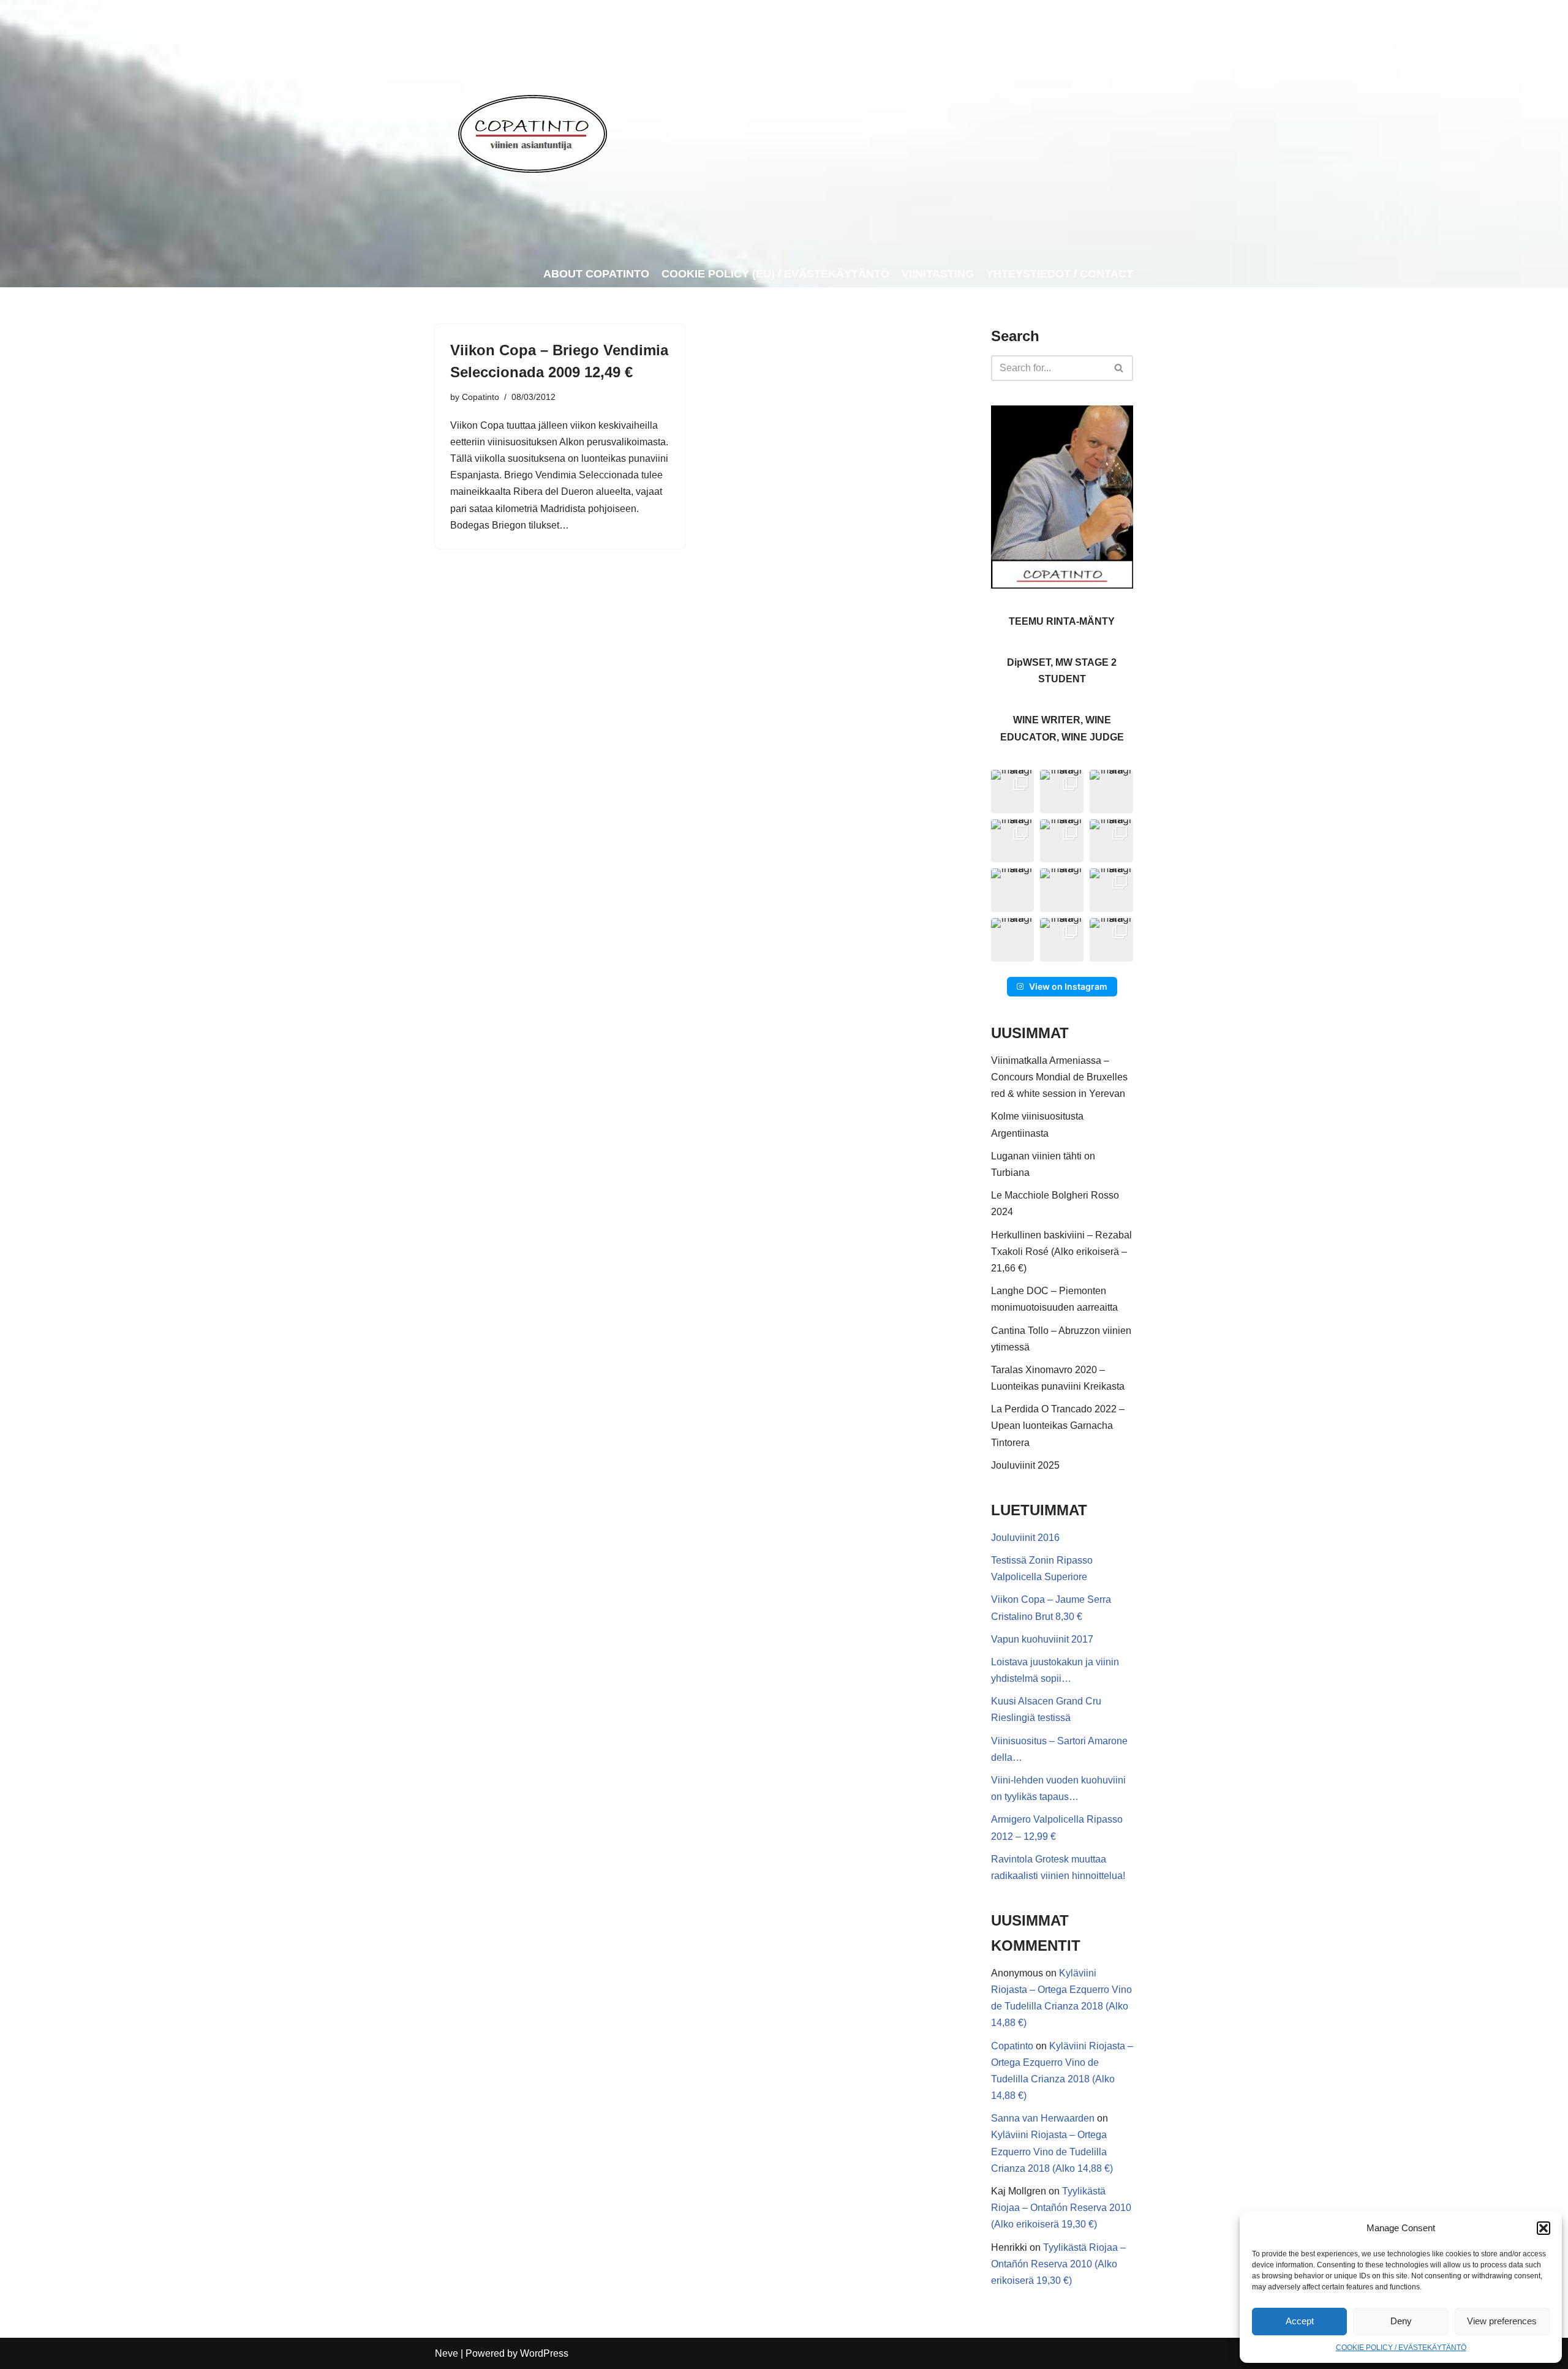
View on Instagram (1068, 986)
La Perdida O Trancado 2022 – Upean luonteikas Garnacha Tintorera (1058, 1426)
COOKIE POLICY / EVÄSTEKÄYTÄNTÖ (1401, 2348)
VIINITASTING (938, 274)
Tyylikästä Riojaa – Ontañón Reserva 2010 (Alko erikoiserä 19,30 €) (1061, 2208)
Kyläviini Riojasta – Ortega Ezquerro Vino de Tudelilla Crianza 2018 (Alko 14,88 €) (1052, 2151)
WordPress (544, 2353)
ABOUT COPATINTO (596, 274)
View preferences (1502, 2321)
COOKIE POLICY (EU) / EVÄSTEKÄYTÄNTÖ (775, 274)
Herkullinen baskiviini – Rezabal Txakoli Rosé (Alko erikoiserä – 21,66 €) (1061, 1252)
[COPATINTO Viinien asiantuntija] (532, 130)
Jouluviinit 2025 (1025, 1465)
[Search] (1119, 368)
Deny (1401, 2321)
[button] (1543, 2228)
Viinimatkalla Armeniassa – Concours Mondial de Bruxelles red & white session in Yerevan (1059, 1077)
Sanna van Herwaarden (1043, 2118)
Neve (447, 2353)
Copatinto (481, 397)
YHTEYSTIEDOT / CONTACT (1060, 274)
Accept (1300, 2321)
